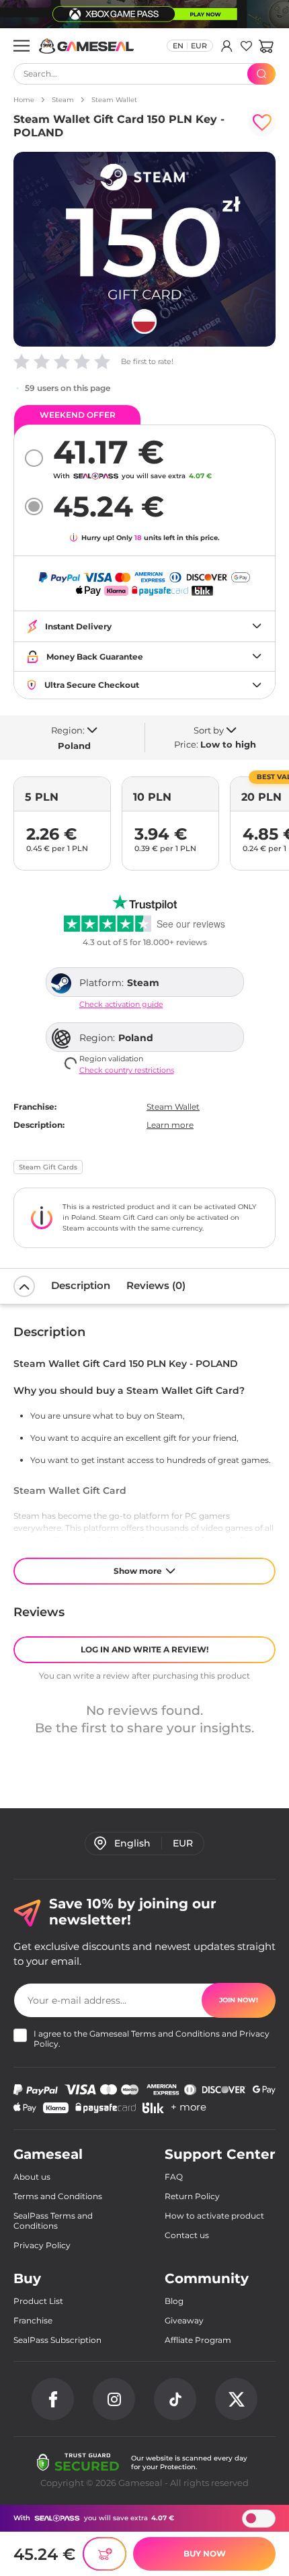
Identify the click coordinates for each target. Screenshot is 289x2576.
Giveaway (184, 2320)
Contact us (187, 2235)
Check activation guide (121, 1005)
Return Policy (192, 2196)
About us (32, 2177)
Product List (38, 2301)
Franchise (33, 2320)
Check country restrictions (127, 1070)
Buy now (205, 2553)
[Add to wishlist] (262, 123)
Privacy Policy (42, 2245)
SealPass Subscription (57, 2340)
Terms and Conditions (175, 2034)
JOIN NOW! (239, 2000)
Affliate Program (198, 2340)
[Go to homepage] (87, 46)
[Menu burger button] (22, 46)
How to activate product (214, 2216)
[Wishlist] (246, 46)
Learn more (170, 1125)
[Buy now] (105, 2554)
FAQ (174, 2177)
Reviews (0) (156, 1285)
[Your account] (227, 46)
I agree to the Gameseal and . (152, 2039)
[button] (266, 46)
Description (81, 1285)
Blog (174, 2301)
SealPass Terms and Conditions (53, 2221)
